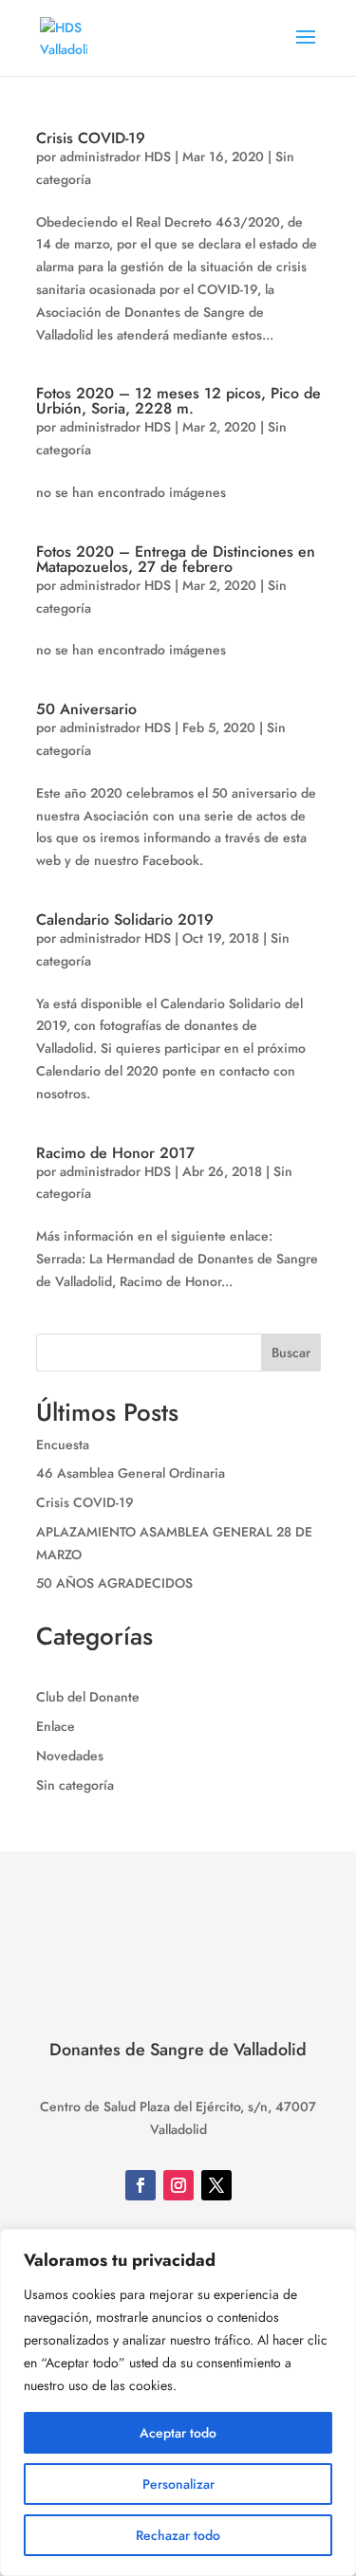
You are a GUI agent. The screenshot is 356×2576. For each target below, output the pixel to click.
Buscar (291, 1352)
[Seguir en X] (216, 2185)
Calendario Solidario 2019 (125, 920)
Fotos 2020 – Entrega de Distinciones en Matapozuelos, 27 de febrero (176, 559)
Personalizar (178, 2484)
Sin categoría (75, 1785)
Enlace (56, 1726)
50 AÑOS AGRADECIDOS (114, 1583)
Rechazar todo (178, 2535)
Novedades (70, 1756)
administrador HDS (115, 156)
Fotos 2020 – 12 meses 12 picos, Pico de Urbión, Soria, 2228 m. (178, 401)
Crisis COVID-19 (91, 138)
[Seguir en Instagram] (178, 2185)
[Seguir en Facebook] (141, 2185)
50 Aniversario (86, 709)
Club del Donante (88, 1697)
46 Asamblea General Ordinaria (131, 1473)
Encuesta (63, 1444)
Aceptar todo (178, 2433)
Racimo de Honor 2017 (115, 1153)
